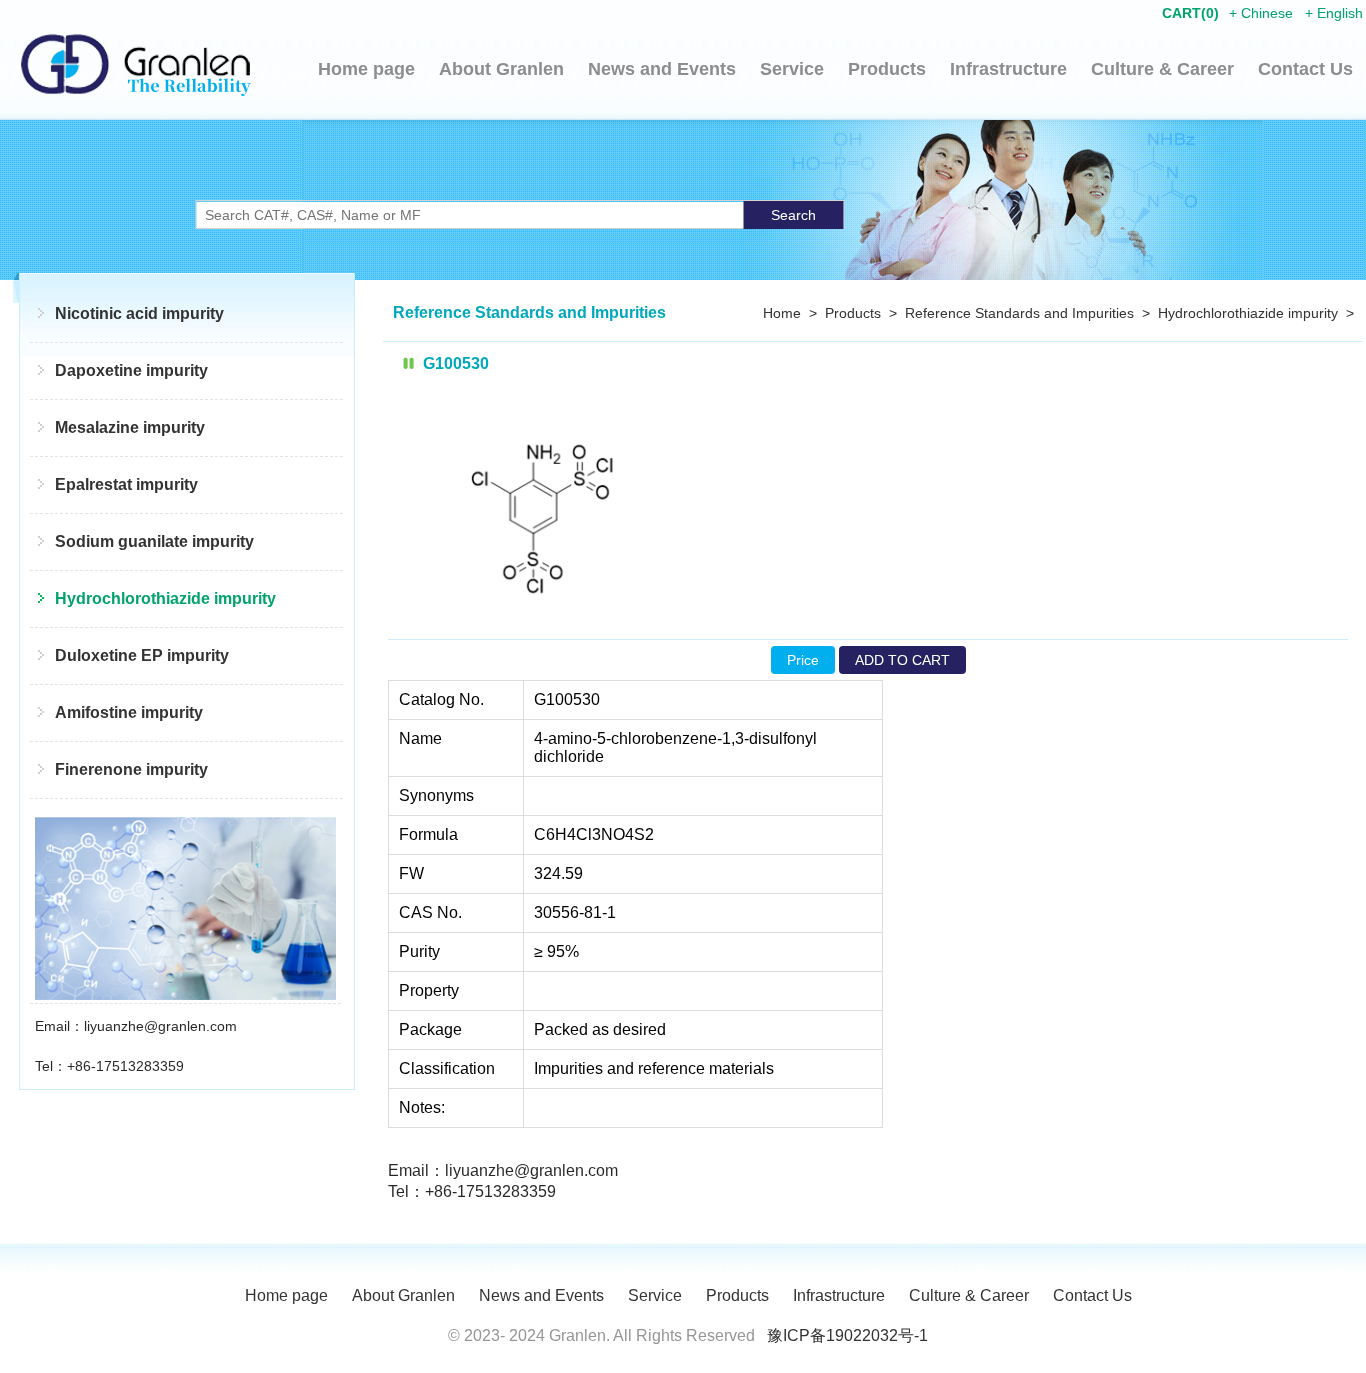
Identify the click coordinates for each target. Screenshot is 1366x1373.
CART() (1190, 13)
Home (782, 313)
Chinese (1267, 13)
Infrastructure (1008, 69)
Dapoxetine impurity (131, 370)
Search (793, 215)
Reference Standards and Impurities (1019, 313)
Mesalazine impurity (130, 427)
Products (887, 69)
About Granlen (501, 69)
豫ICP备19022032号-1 (847, 1335)
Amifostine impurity (129, 712)
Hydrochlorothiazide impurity (165, 598)
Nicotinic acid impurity (139, 313)
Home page (366, 69)
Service (792, 69)
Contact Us (1305, 69)
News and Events (662, 69)
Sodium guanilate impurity (154, 541)
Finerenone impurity (131, 769)
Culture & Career (1162, 69)
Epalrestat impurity (126, 484)
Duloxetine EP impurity (142, 655)
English (1340, 13)
